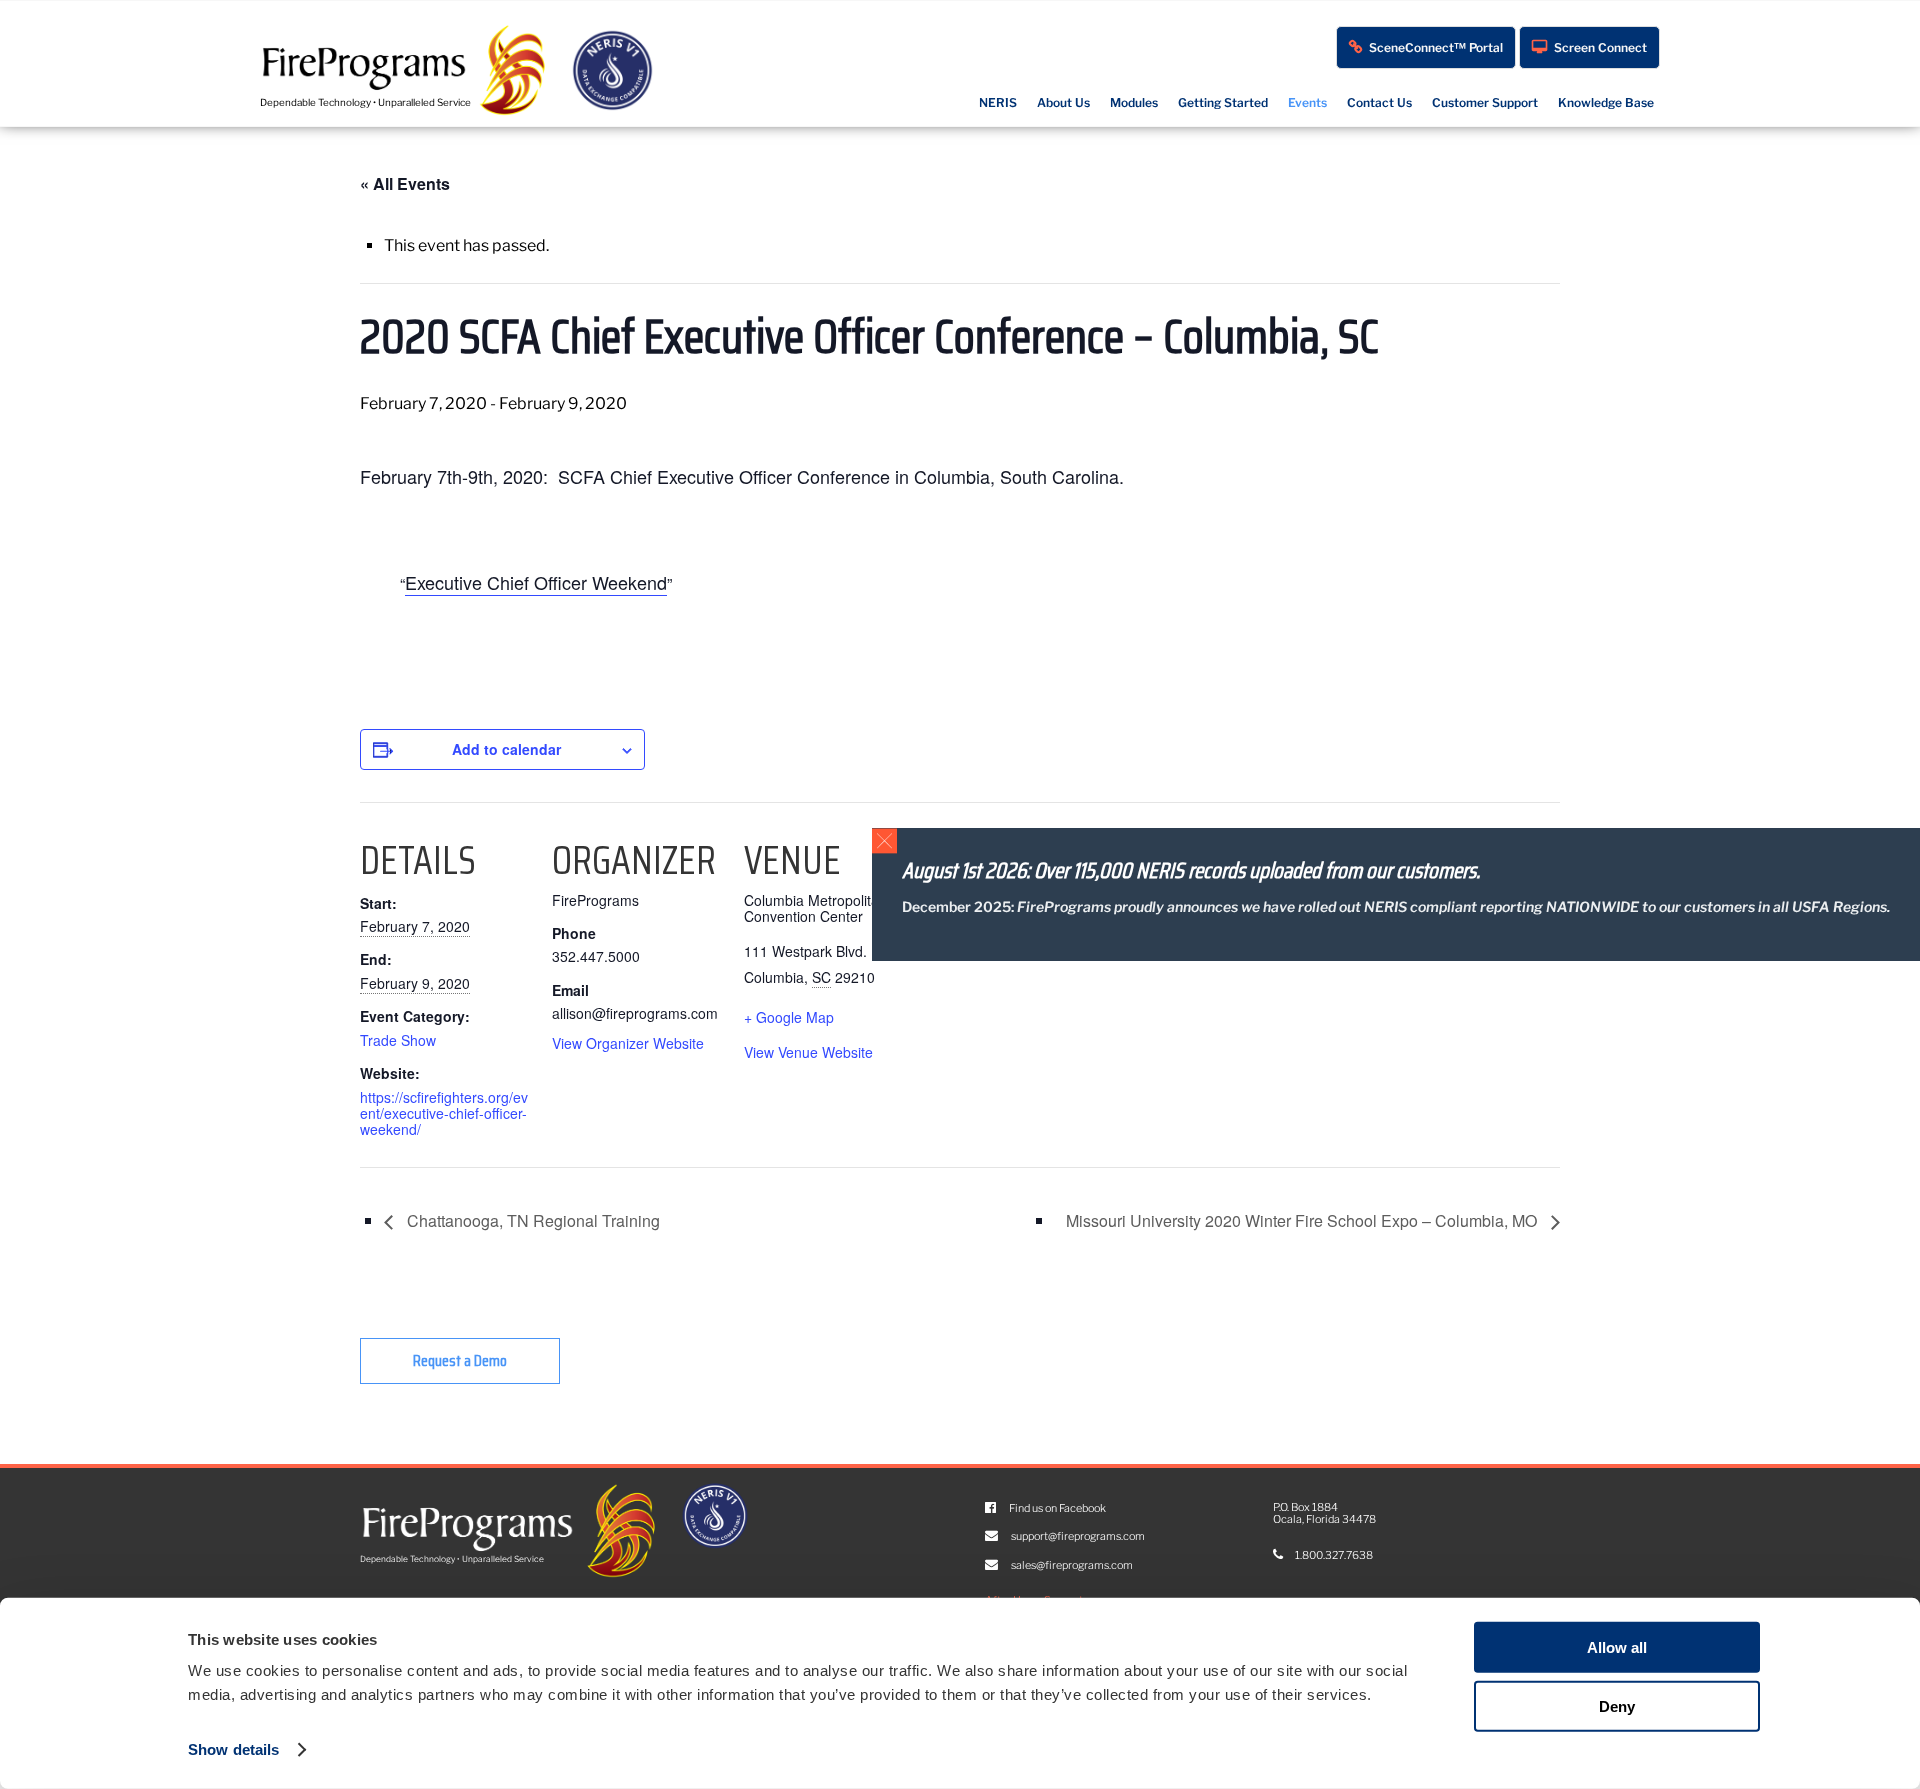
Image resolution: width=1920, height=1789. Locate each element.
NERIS (998, 102)
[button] (884, 840)
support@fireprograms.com (1077, 1536)
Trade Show (398, 1040)
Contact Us (1379, 102)
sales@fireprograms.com (1071, 1565)
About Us (1063, 102)
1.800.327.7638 (1333, 1555)
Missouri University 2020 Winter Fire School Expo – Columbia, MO (1303, 1220)
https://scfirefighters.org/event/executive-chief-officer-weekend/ (444, 1113)
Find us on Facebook (1056, 1508)
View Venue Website (808, 1052)
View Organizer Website (628, 1043)
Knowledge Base (1606, 102)
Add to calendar (506, 749)
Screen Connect (1600, 47)
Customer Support (1485, 102)
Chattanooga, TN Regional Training (531, 1220)
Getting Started (1223, 102)
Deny (1617, 1706)
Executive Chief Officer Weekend (536, 582)
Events (1307, 102)
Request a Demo (460, 1360)
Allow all (1617, 1647)
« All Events (405, 183)
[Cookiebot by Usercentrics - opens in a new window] (211, 1750)
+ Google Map (789, 1017)
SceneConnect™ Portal (1436, 47)
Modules (1134, 102)
